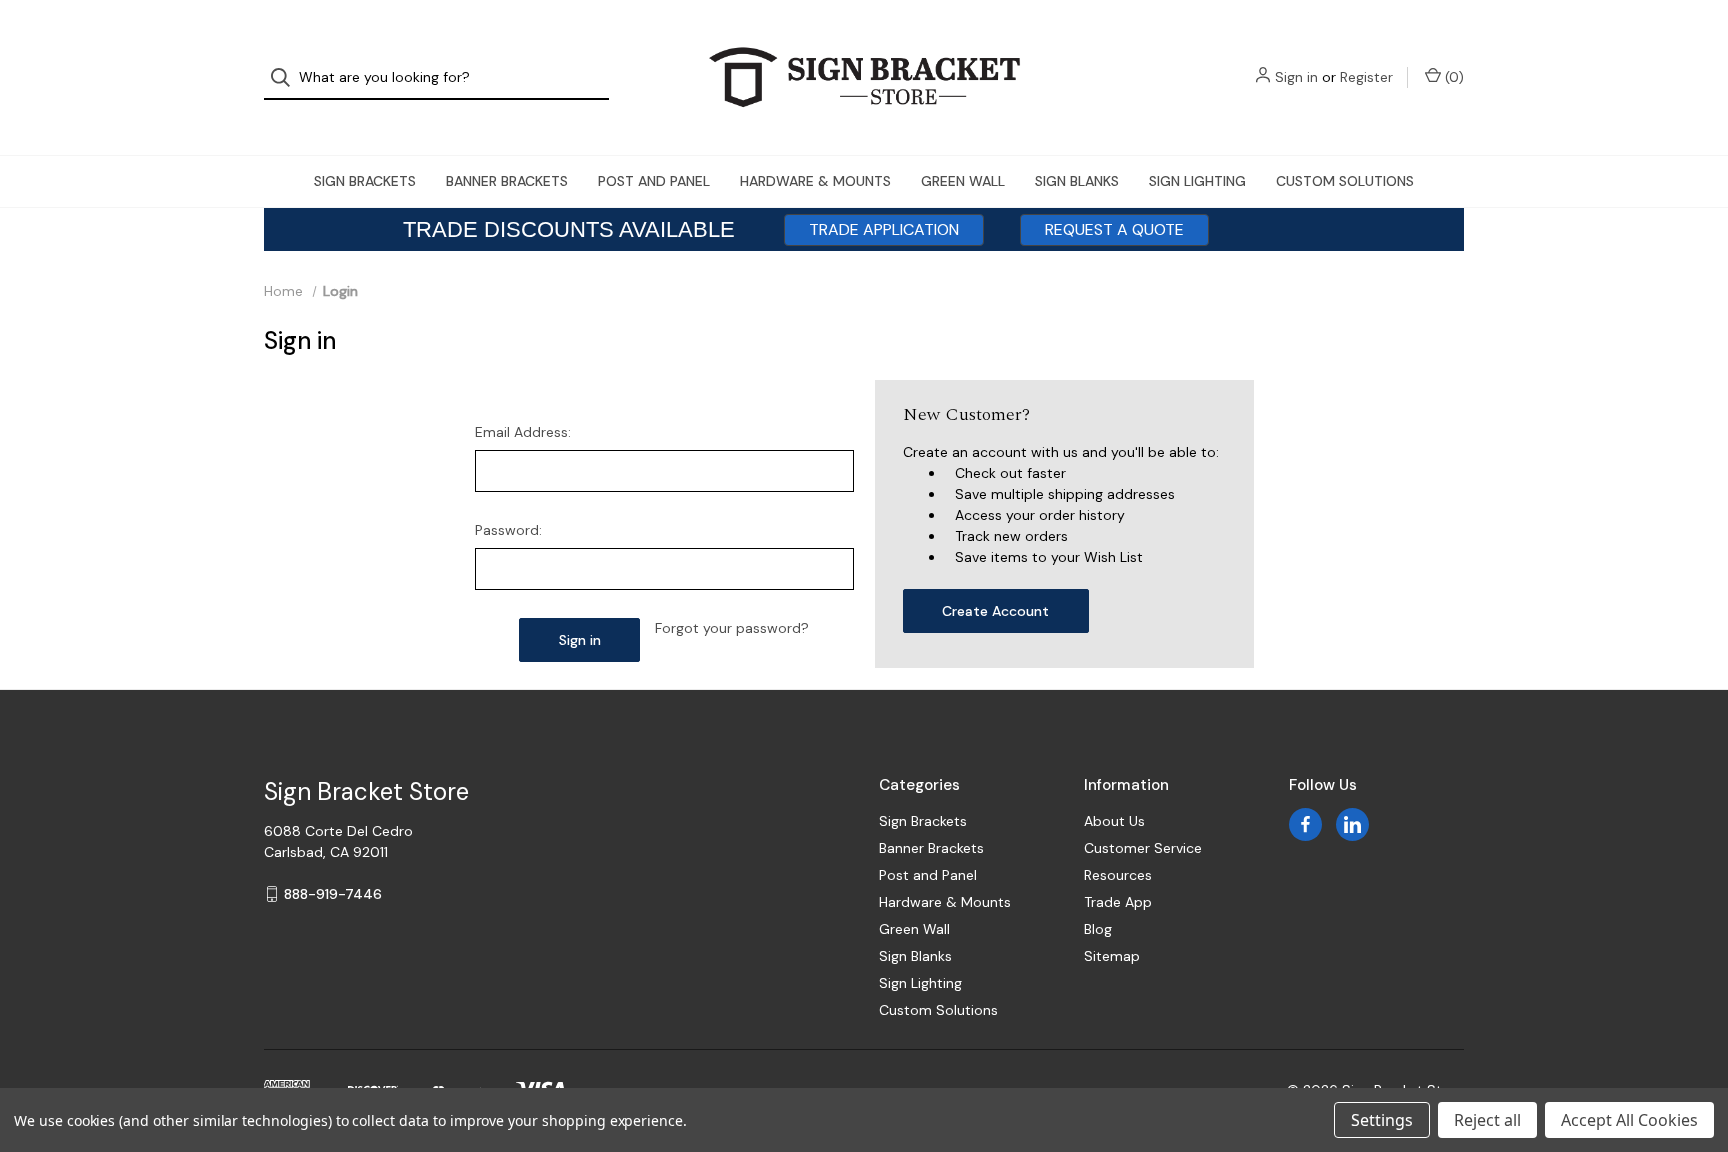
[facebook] (1305, 824)
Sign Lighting (1197, 181)
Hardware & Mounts (815, 181)
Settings (1382, 1120)
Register (1366, 77)
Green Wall (963, 181)
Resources (1118, 875)
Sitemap (1112, 956)
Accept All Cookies (1629, 1120)
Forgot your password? (732, 628)
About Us (1114, 821)
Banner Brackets (507, 181)
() (1452, 77)
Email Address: (523, 432)
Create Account (995, 611)
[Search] (286, 77)
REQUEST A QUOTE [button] (1114, 229)
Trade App (1118, 902)
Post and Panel (654, 181)
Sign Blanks (1077, 181)
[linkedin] (1352, 824)
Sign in (1296, 77)
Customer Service (1143, 848)
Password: (508, 530)
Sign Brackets (365, 181)
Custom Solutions (1345, 181)
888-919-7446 (333, 894)
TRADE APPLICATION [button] (884, 229)
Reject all (1487, 1120)
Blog (1098, 929)
